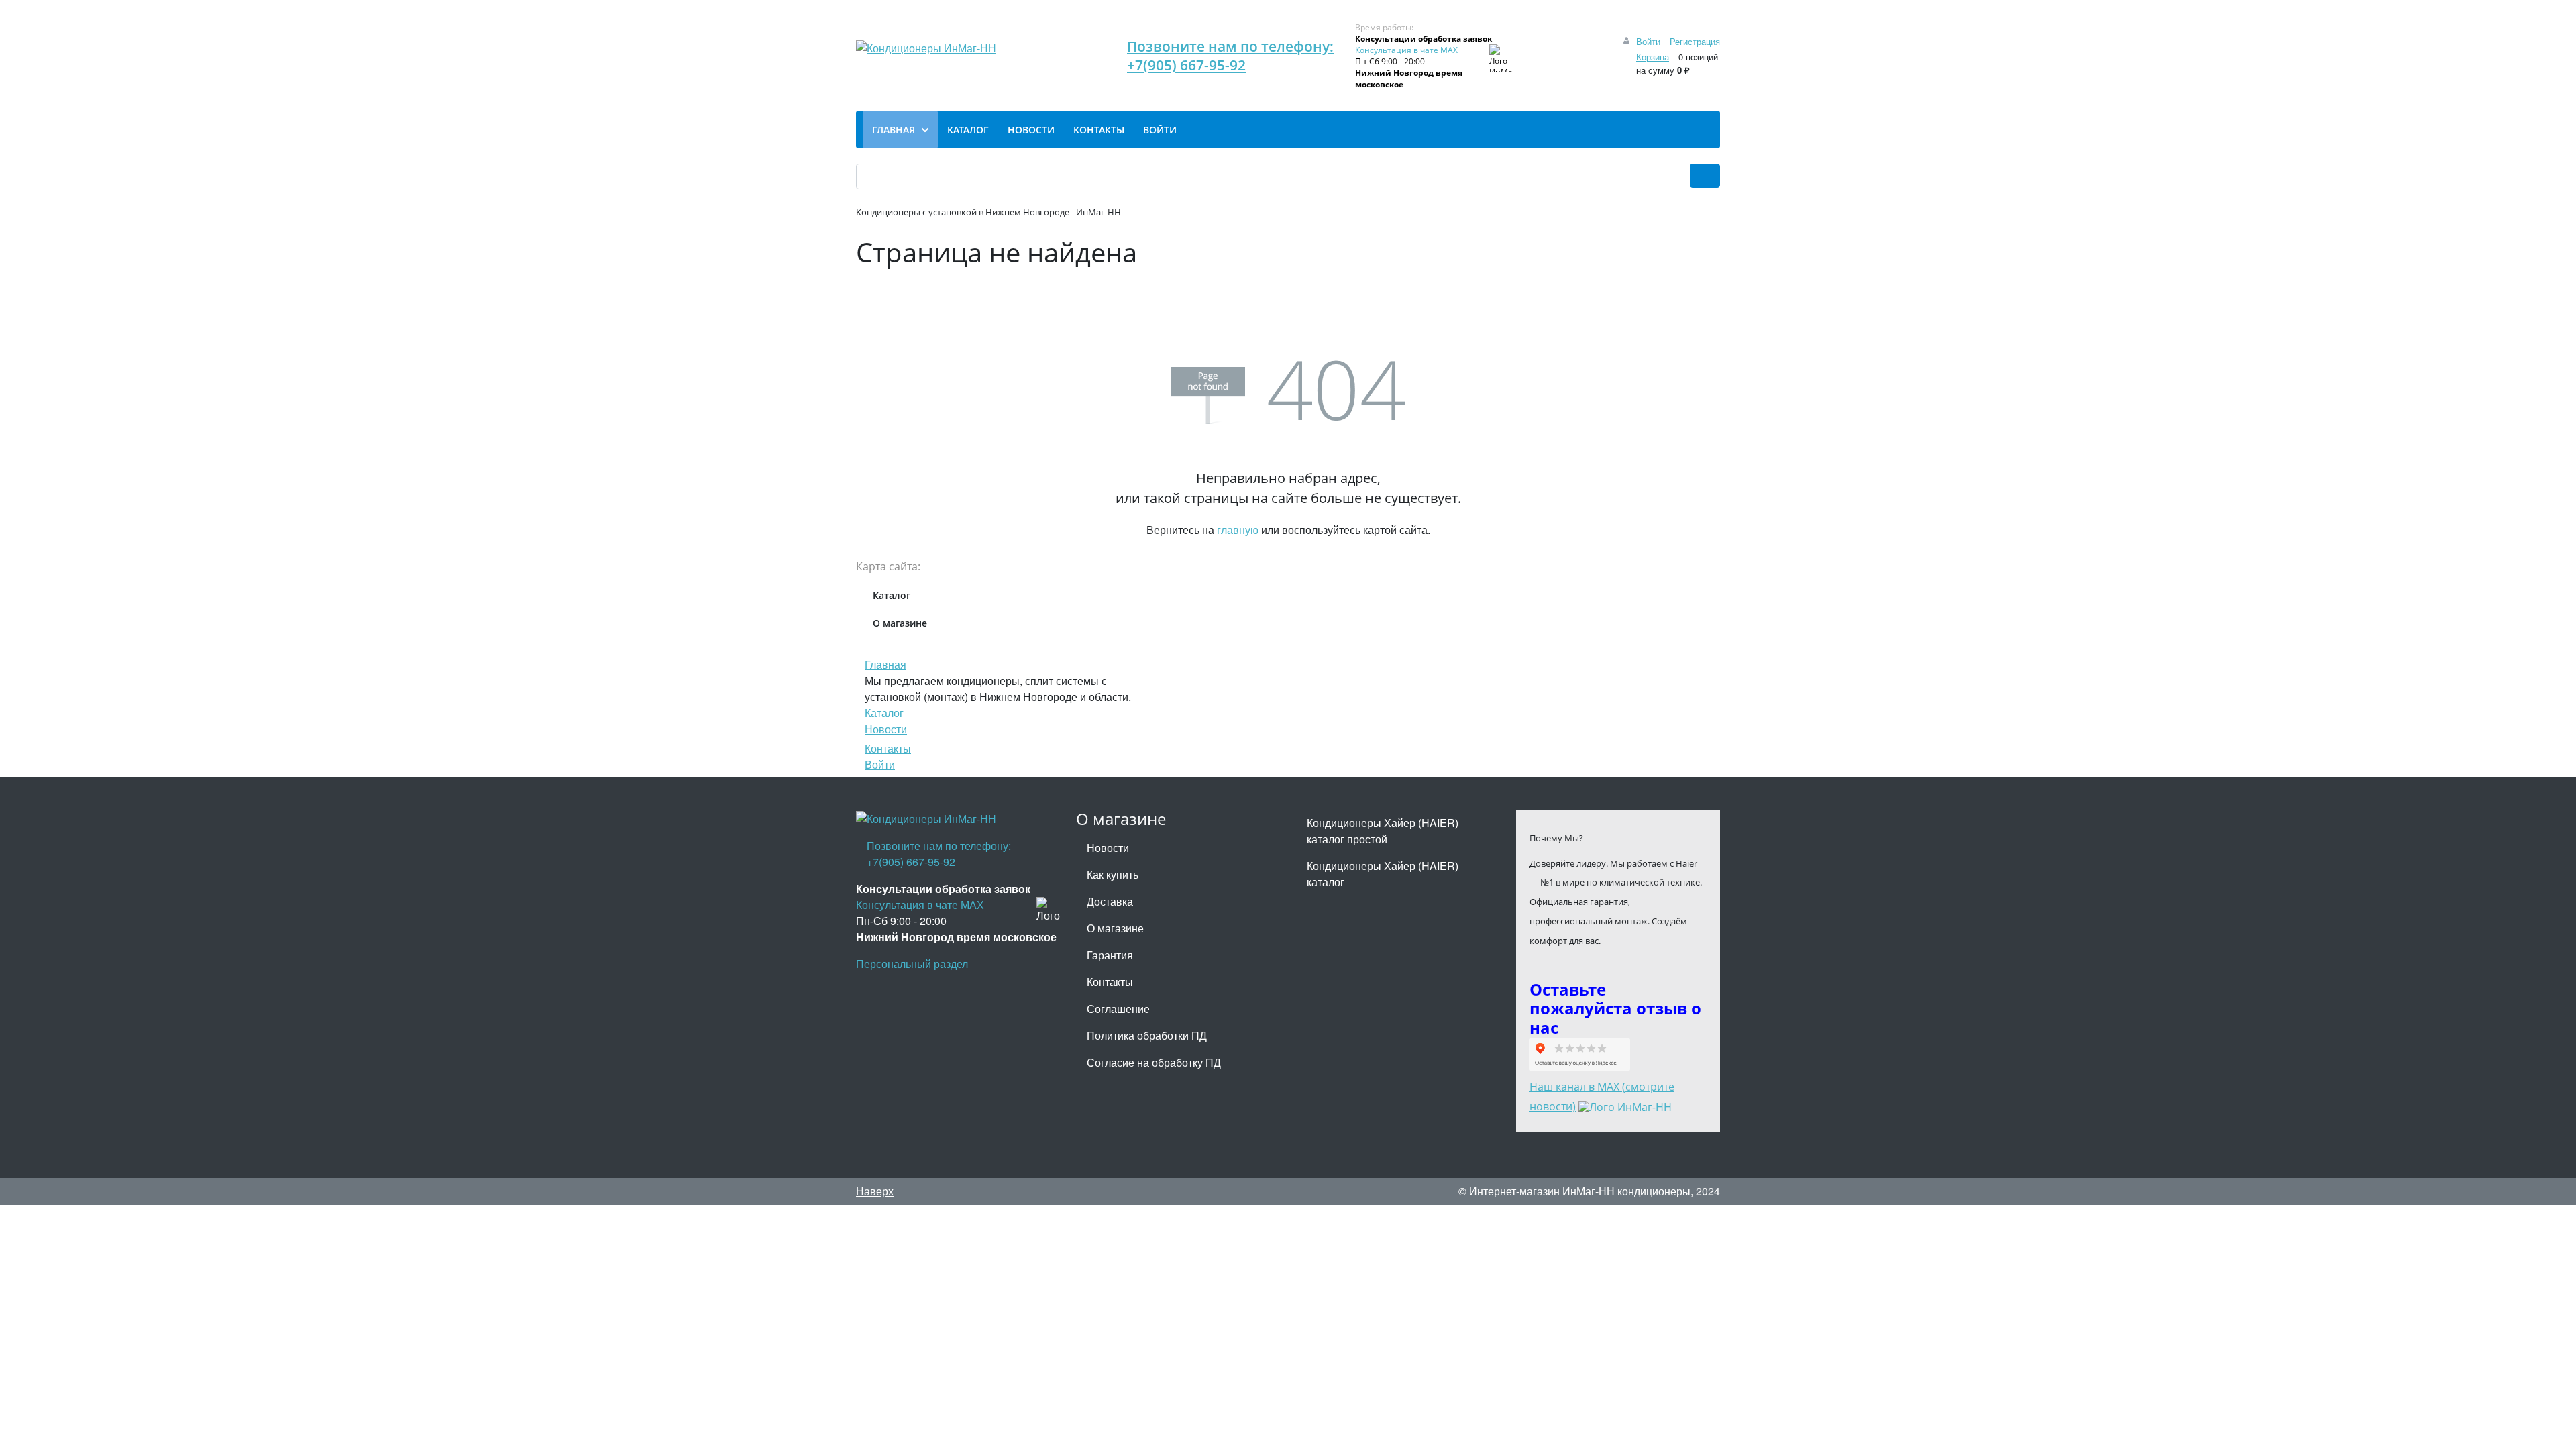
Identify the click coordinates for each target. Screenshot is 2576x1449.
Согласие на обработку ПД (1154, 1062)
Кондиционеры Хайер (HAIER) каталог (1383, 874)
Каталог (884, 713)
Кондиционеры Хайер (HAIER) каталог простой (1383, 831)
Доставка (1110, 901)
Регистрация (1695, 41)
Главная (885, 664)
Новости (886, 729)
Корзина (1653, 57)
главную (1238, 530)
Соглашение (1118, 1009)
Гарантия (1110, 955)
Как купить (1113, 874)
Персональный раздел (912, 964)
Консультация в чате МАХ (1407, 50)
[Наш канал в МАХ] (1625, 1106)
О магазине (1115, 928)
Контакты (888, 748)
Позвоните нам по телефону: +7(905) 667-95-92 (1230, 56)
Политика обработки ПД (1147, 1035)
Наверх (875, 1191)
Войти (1648, 41)
